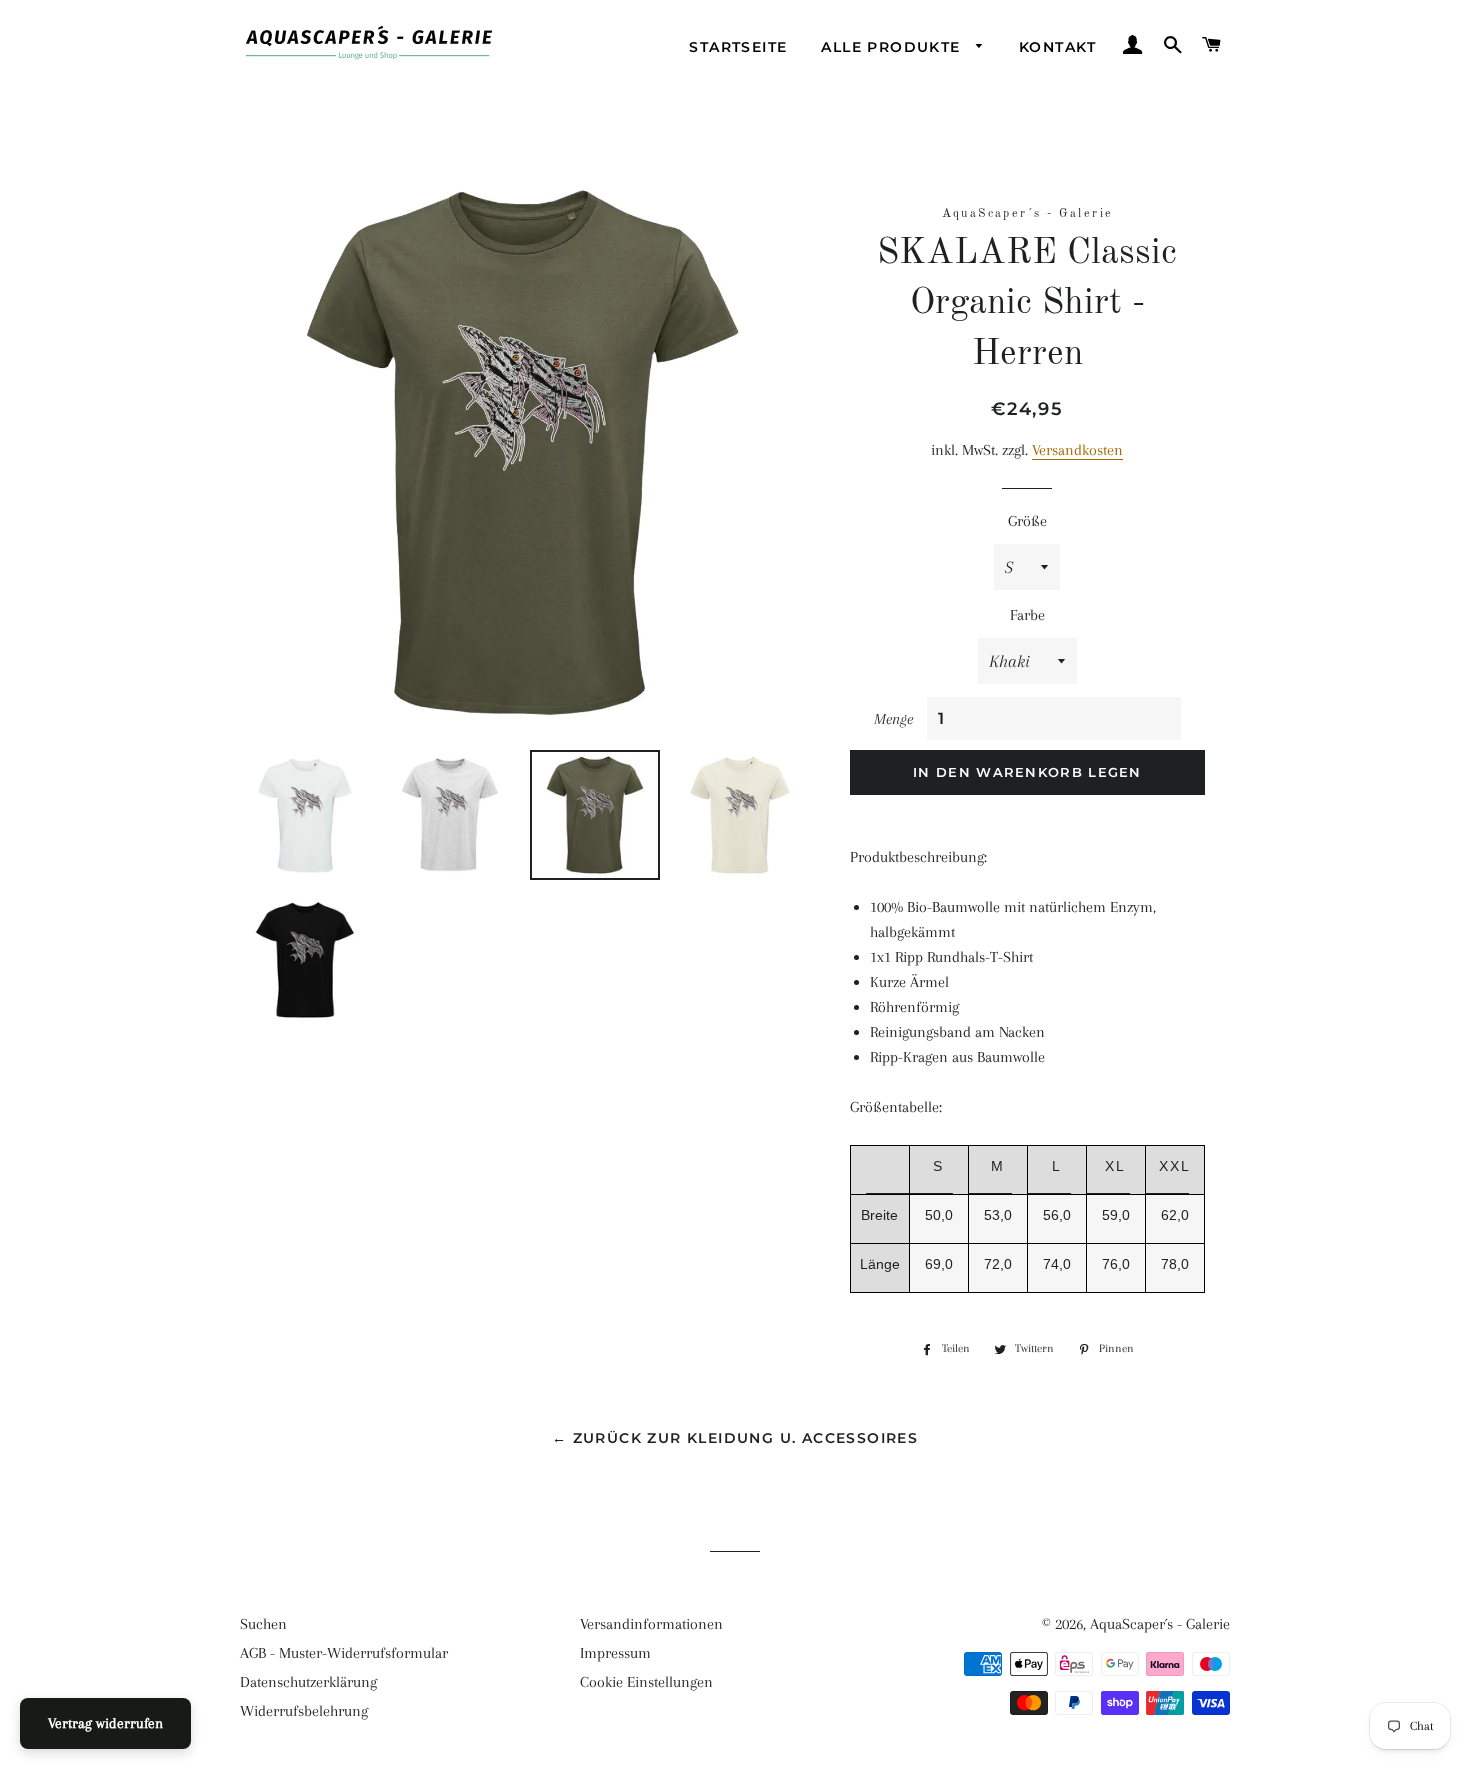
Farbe (1027, 615)
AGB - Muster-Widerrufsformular (344, 1653)
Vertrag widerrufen (105, 1723)
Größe (1027, 521)
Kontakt (1058, 47)
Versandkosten (1077, 450)
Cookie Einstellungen (646, 1682)
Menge (893, 719)
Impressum (615, 1653)
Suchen (263, 1624)
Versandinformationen (651, 1624)
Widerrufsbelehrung (304, 1711)
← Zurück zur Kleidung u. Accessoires (735, 1438)
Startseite (738, 47)
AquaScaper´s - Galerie (1160, 1624)
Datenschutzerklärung (308, 1682)
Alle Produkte (893, 47)
